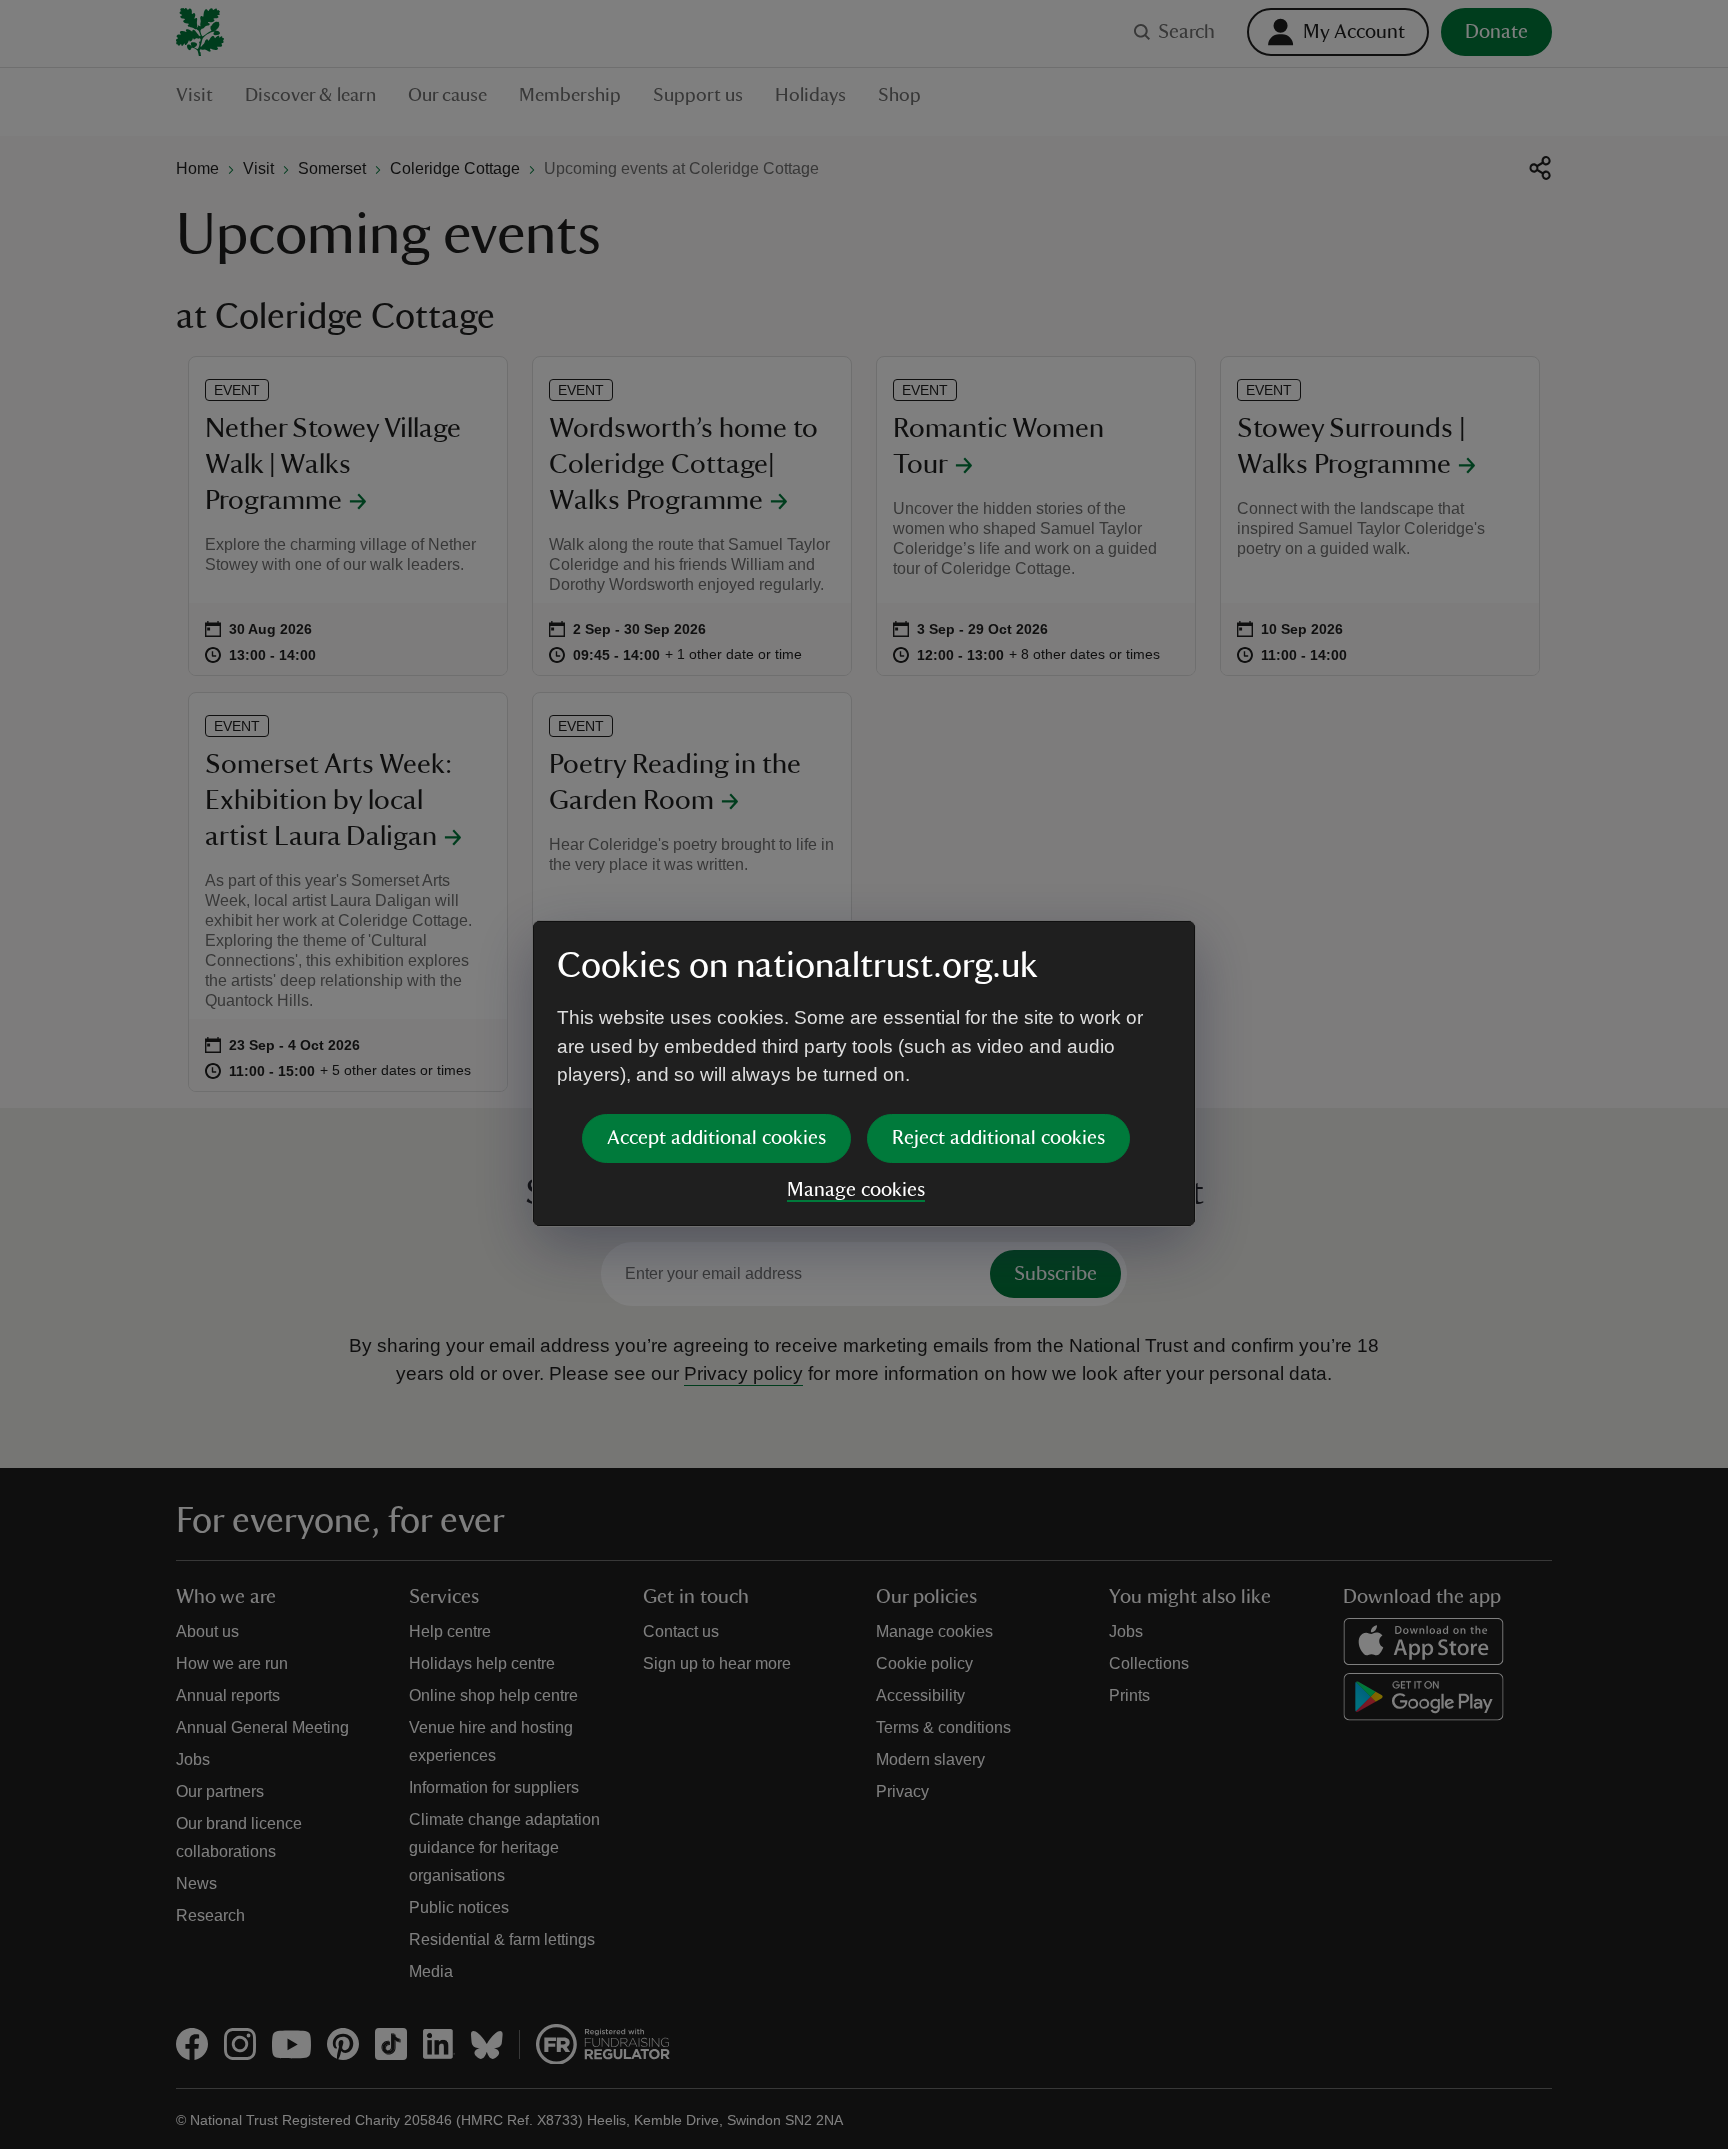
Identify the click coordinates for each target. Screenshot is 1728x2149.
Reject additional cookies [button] (998, 1138)
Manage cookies (856, 1190)
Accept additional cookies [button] (716, 1138)
